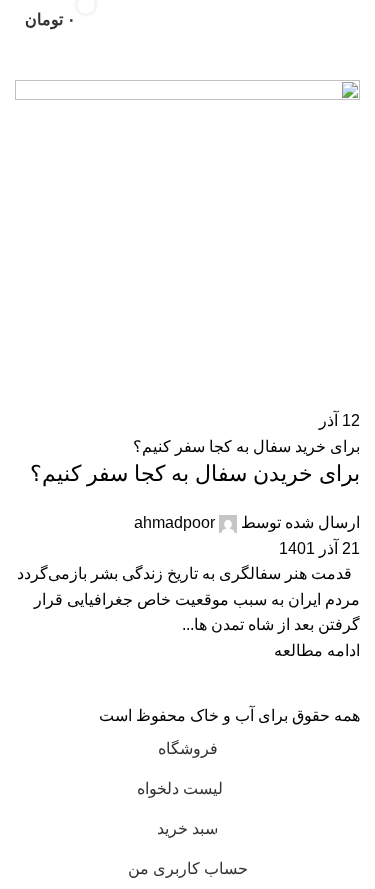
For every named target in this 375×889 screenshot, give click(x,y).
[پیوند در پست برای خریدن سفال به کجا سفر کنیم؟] (187, 364)
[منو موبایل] (352, 20)
